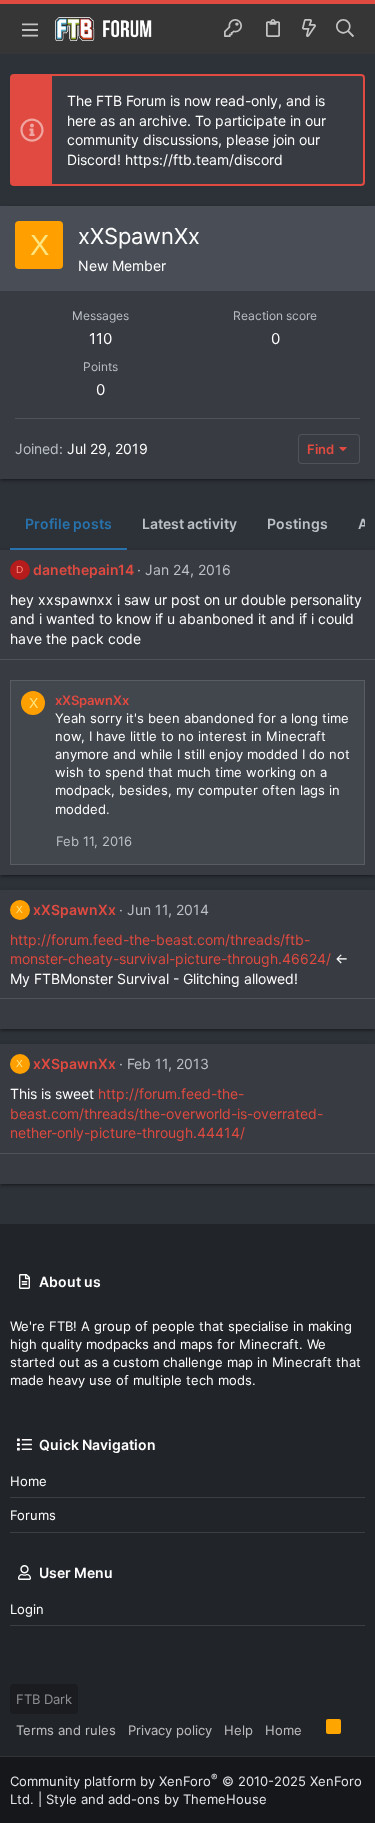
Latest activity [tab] (189, 523)
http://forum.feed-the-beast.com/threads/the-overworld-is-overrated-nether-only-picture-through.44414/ (166, 1113)
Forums (33, 1515)
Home (28, 1481)
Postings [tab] (297, 523)
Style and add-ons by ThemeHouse (156, 1799)
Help (238, 1730)
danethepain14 (83, 569)
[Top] (314, 1729)
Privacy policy (170, 1730)
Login (27, 1609)
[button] (30, 29)
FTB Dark (44, 1699)
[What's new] (309, 29)
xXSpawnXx (92, 700)
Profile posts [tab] (68, 523)
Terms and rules (66, 1730)
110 (100, 338)
